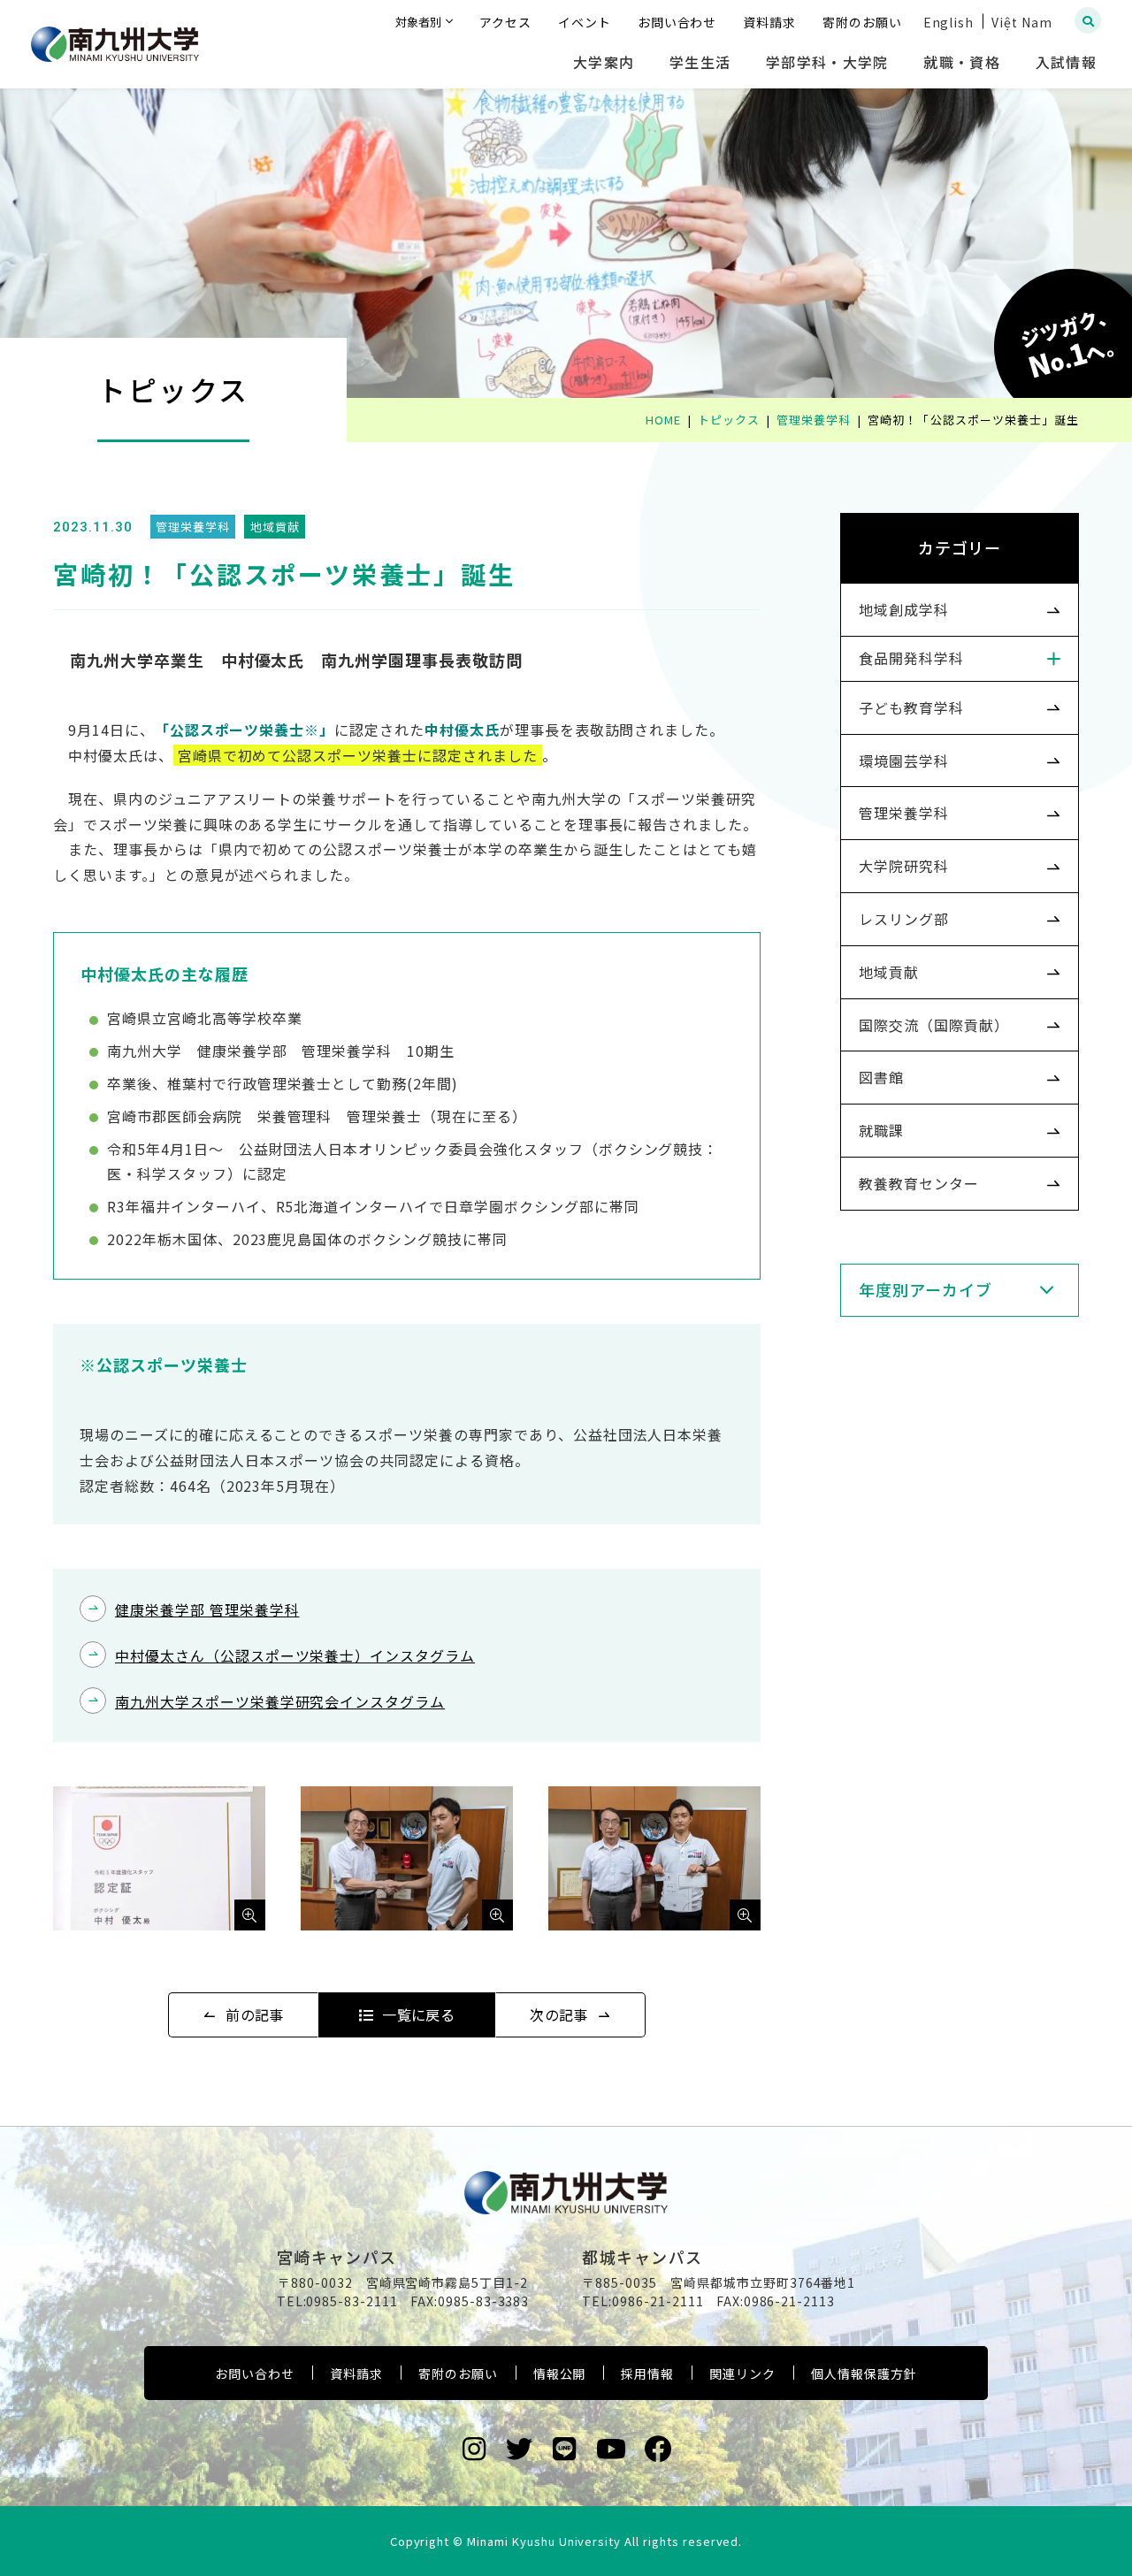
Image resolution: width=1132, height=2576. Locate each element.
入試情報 (1066, 62)
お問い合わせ (255, 2373)
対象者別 (418, 22)
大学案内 (604, 62)
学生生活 (700, 62)
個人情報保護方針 (864, 2373)
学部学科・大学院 (827, 62)
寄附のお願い (458, 2373)
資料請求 (356, 2373)
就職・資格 (961, 62)
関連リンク (742, 2373)
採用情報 (647, 2373)
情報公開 (560, 2373)
